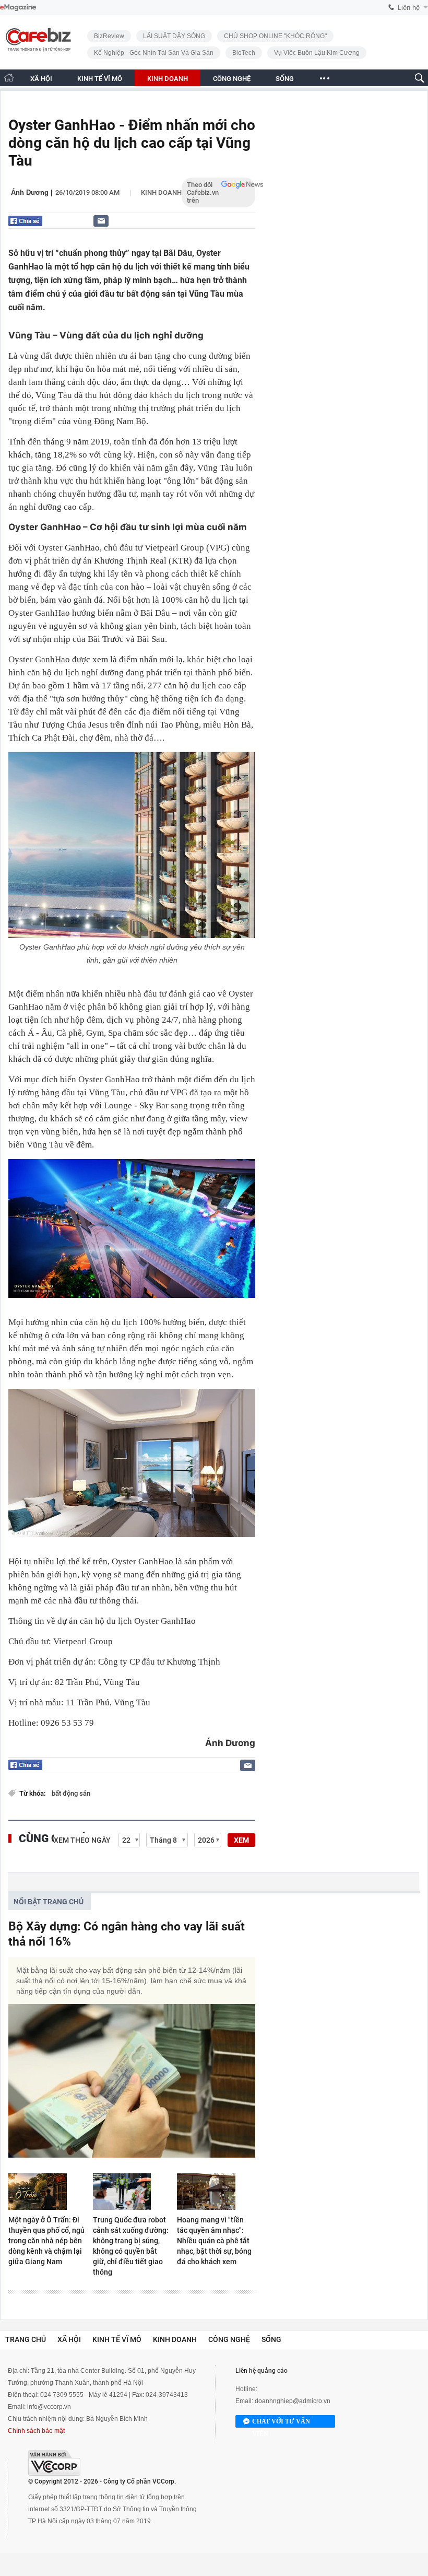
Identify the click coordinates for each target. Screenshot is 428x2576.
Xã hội (69, 2339)
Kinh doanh (161, 192)
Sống (271, 2339)
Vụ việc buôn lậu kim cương (317, 53)
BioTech (244, 53)
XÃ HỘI (41, 79)
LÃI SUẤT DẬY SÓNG (174, 36)
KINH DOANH (168, 79)
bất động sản (71, 1793)
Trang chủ (26, 2339)
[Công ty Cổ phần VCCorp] (54, 2463)
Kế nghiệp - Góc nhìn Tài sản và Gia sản (154, 53)
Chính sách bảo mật (36, 2431)
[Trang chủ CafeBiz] (9, 78)
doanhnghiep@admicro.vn (293, 2401)
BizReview (109, 36)
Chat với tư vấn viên (281, 2423)
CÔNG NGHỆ (232, 79)
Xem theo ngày (82, 1840)
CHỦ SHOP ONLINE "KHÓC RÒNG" (275, 36)
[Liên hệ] (101, 221)
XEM (241, 1840)
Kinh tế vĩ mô (117, 2339)
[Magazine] (18, 8)
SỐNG (285, 79)
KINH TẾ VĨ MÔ (100, 79)
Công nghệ (229, 2339)
